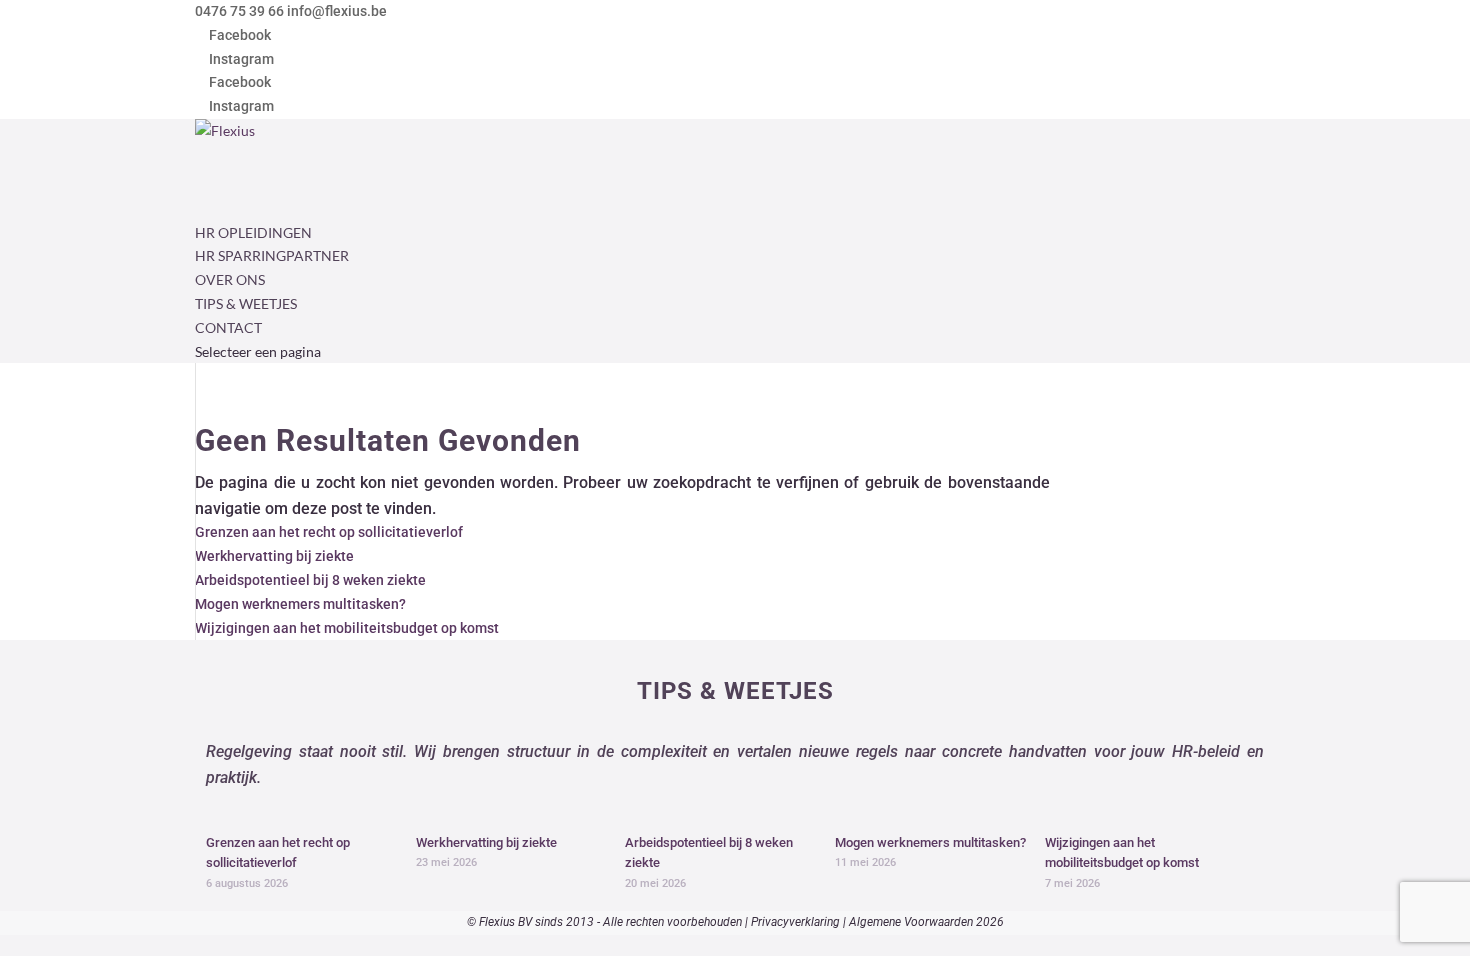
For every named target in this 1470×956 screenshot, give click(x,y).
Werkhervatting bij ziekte (274, 556)
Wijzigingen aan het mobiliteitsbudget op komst (347, 628)
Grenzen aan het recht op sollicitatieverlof (329, 532)
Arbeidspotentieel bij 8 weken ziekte (310, 580)
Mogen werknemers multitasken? (300, 604)
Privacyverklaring (795, 922)
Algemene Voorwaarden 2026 (926, 922)
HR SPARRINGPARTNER (272, 255)
